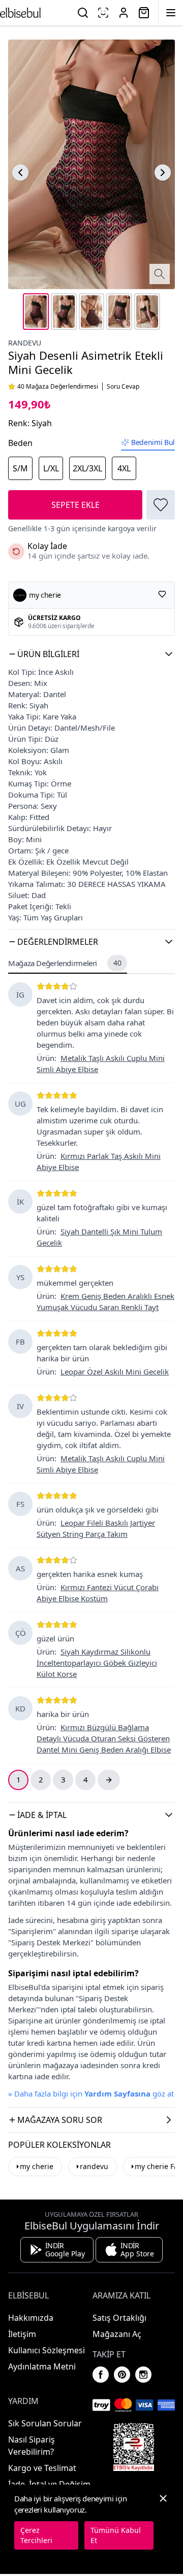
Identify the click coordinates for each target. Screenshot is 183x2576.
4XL (124, 468)
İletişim (22, 2334)
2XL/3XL (87, 468)
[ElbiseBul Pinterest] (122, 2375)
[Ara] (83, 13)
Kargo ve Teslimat (42, 2468)
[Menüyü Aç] (171, 13)
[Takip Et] (162, 594)
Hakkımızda (31, 2318)
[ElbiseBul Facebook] (101, 2375)
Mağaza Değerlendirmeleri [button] (65, 963)
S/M (20, 468)
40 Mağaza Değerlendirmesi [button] (58, 387)
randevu (25, 343)
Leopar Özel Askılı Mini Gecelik (115, 1371)
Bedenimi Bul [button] (153, 442)
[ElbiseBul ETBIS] (134, 2447)
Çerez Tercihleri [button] (36, 2535)
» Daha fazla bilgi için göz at (91, 2093)
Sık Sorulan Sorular (45, 2423)
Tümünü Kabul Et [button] (116, 2535)
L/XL (51, 468)
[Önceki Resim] (20, 173)
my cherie (37, 2166)
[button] (91, 654)
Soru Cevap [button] (123, 387)
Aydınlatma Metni (42, 2366)
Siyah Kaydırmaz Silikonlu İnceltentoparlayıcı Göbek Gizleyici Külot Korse (97, 1663)
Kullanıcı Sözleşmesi (47, 2350)
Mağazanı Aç (117, 2334)
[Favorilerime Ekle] (161, 505)
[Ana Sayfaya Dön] (20, 13)
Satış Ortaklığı (119, 2318)
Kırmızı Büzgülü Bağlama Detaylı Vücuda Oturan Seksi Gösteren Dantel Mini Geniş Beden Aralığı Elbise (104, 1738)
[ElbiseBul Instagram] (143, 2375)
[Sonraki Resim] (163, 173)
